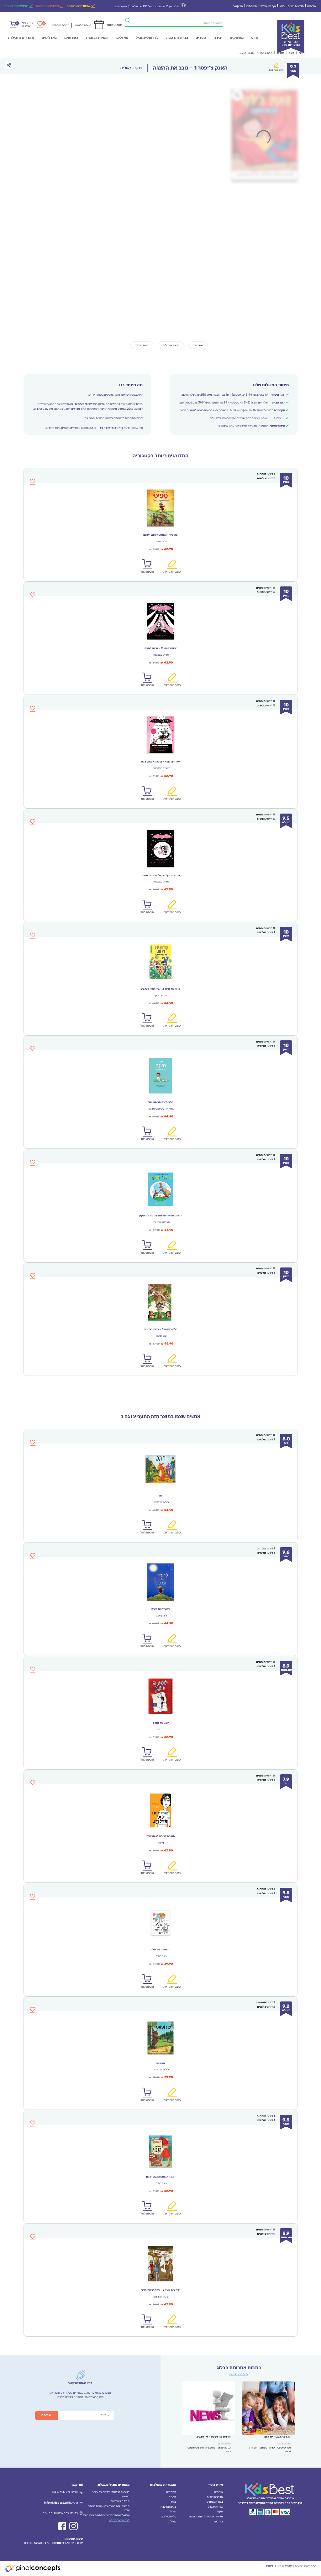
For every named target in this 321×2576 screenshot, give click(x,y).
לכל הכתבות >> (239, 2374)
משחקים (237, 38)
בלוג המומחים (215, 2502)
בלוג (282, 6)
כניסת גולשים (83, 25)
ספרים (201, 38)
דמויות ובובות (97, 38)
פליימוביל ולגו (168, 2516)
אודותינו (312, 6)
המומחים (252, 6)
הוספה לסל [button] (147, 1532)
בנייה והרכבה (177, 38)
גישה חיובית (142, 345)
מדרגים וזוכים (296, 6)
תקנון (220, 2511)
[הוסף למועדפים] (33, 1446)
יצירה (218, 38)
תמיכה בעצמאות (120, 2501)
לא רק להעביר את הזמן (277, 2437)
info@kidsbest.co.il (57, 2503)
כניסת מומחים (61, 25)
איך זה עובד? (268, 6)
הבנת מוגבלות (171, 345)
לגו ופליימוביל (147, 38)
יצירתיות (198, 345)
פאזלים (122, 38)
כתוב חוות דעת (276, 70)
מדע (255, 38)
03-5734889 (61, 2492)
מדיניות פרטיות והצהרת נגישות (205, 2516)
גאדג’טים (49, 38)
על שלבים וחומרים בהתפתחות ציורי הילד (106, 2515)
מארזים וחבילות (21, 38)
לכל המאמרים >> (119, 2520)
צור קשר (238, 6)
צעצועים (71, 38)
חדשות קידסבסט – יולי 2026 (214, 2437)
